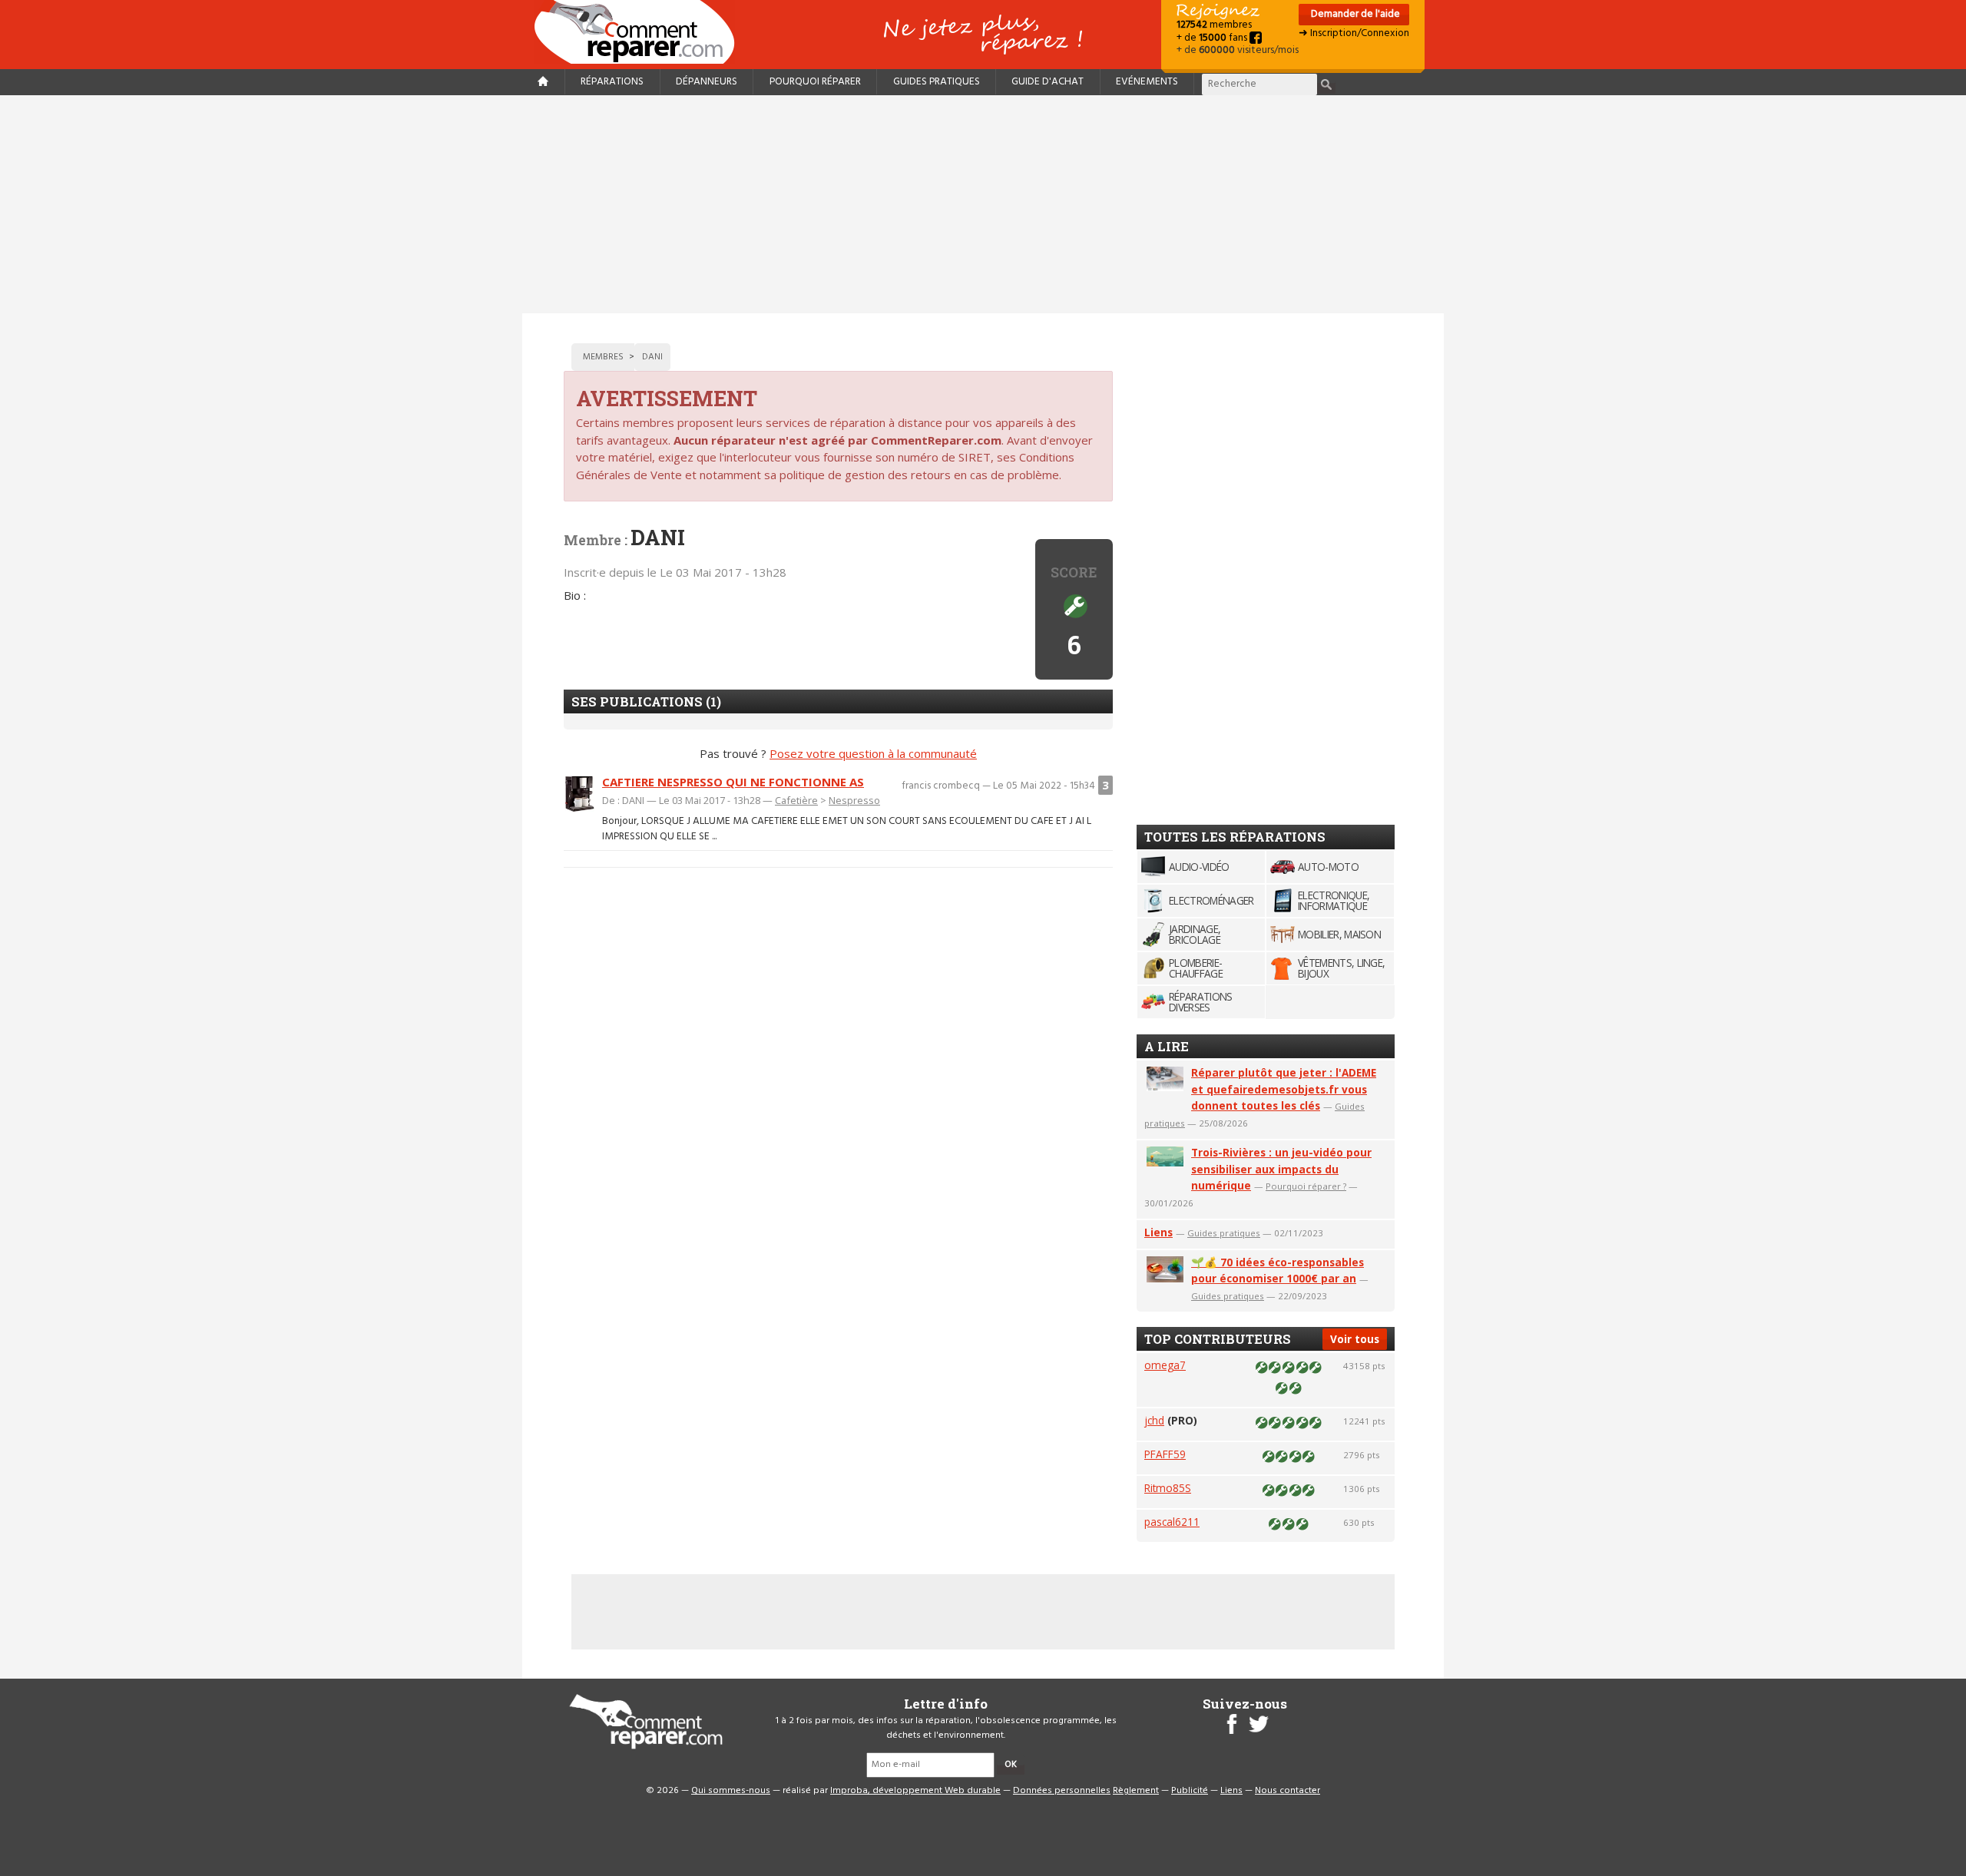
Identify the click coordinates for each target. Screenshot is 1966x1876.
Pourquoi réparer (815, 82)
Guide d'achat (1048, 82)
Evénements (1147, 82)
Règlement (1136, 1791)
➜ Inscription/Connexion (1354, 33)
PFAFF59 (1165, 1454)
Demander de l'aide (1354, 14)
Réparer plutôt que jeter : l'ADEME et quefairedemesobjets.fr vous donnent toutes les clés (1284, 1089)
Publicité (1190, 1791)
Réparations (612, 82)
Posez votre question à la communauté (873, 753)
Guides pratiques (937, 82)
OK (1011, 1765)
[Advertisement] (983, 204)
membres (1214, 25)
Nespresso (854, 800)
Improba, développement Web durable (915, 1791)
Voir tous (1355, 1339)
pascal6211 (1172, 1522)
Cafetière (796, 800)
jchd (1154, 1420)
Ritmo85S (1168, 1488)
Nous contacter (1287, 1791)
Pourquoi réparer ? (1306, 1186)
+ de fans (1213, 38)
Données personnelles (1062, 1791)
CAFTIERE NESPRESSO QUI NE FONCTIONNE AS (733, 782)
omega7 (1165, 1365)
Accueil (640, 32)
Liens (1158, 1232)
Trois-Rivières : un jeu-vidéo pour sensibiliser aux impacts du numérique (1281, 1169)
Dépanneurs (707, 82)
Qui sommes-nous (731, 1791)
